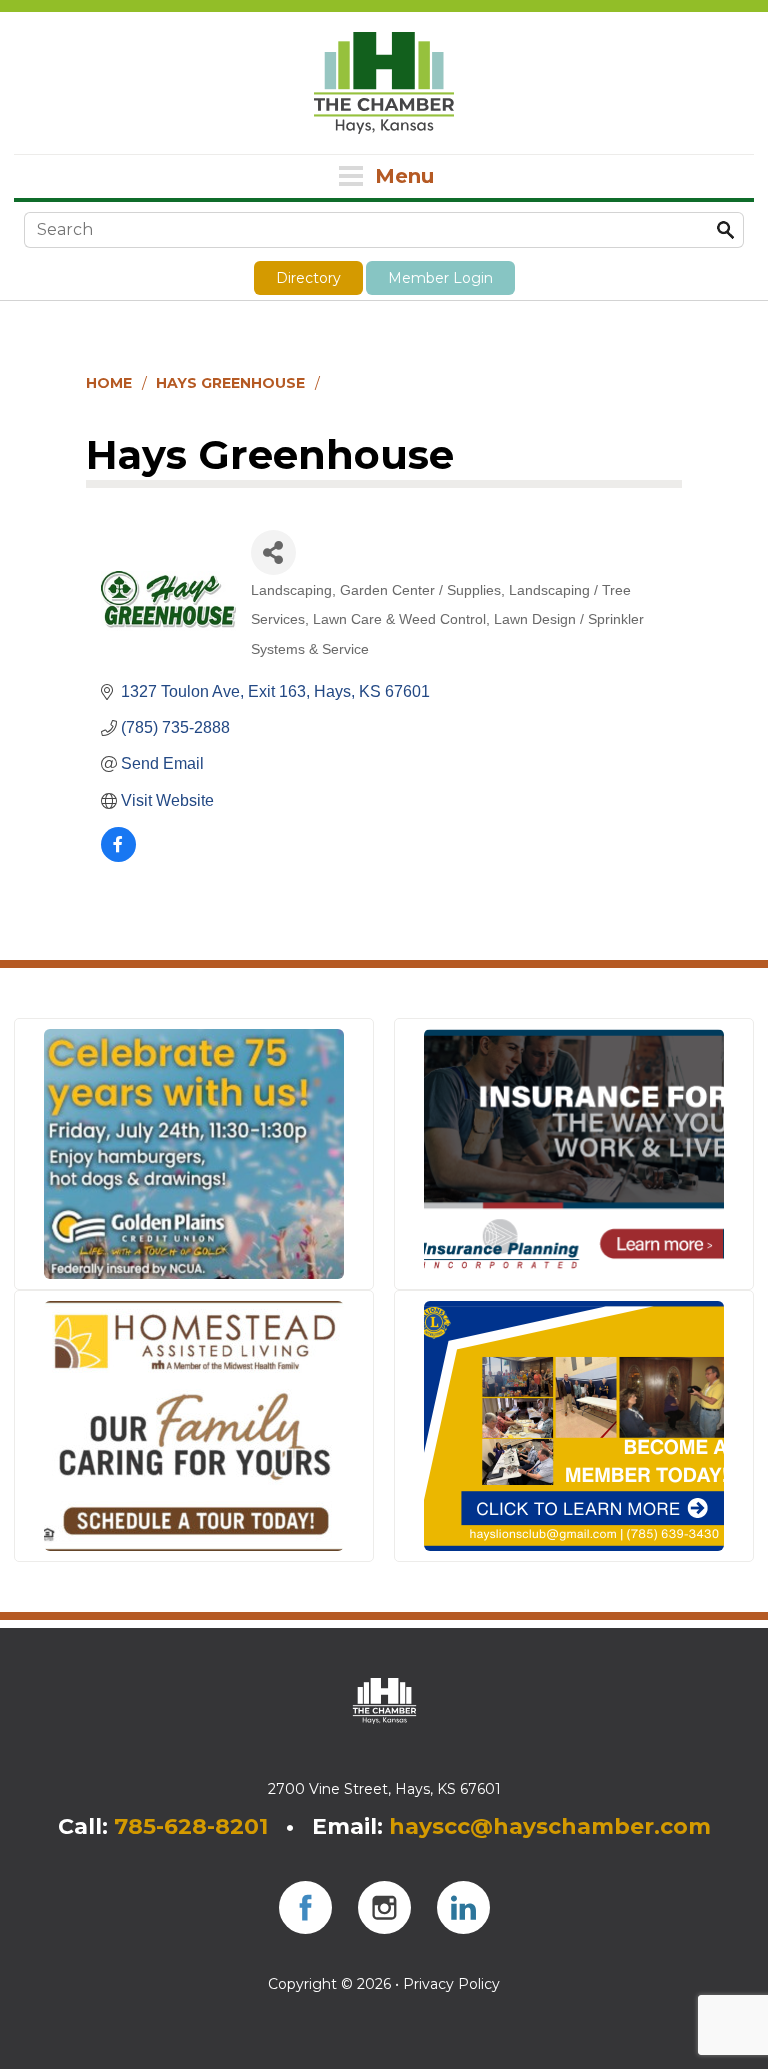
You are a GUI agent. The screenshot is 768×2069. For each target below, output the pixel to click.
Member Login (440, 278)
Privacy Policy (451, 1984)
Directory (308, 278)
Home (109, 383)
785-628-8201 (191, 1826)
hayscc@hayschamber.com (550, 1826)
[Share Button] (273, 552)
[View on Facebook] (118, 856)
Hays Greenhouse (230, 383)
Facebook (305, 1907)
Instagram (384, 1907)
